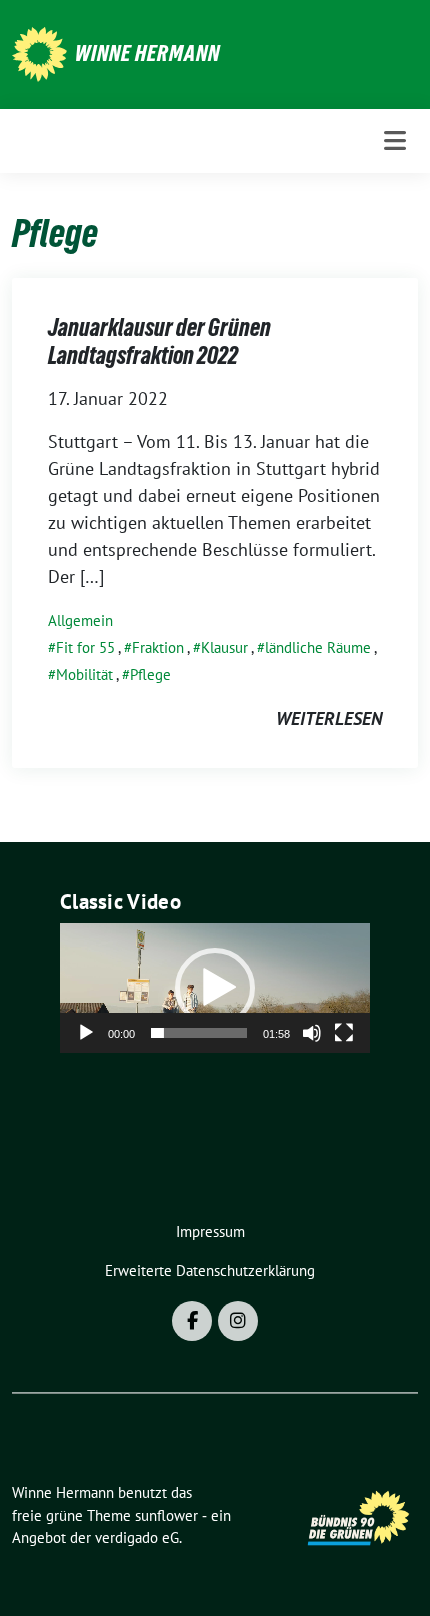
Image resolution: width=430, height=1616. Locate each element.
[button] (215, 988)
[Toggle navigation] (395, 140)
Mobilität (84, 674)
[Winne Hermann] (39, 52)
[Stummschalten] (312, 1033)
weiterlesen (329, 718)
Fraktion (158, 647)
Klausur (224, 647)
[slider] (199, 1033)
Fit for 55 (85, 647)
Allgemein (80, 620)
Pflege (150, 674)
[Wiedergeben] (86, 1033)
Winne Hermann (147, 53)
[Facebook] (192, 1321)
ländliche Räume (318, 647)
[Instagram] (238, 1321)
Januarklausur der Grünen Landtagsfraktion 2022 (159, 341)
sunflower (166, 1515)
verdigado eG (137, 1537)
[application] (215, 988)
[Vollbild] (344, 1033)
